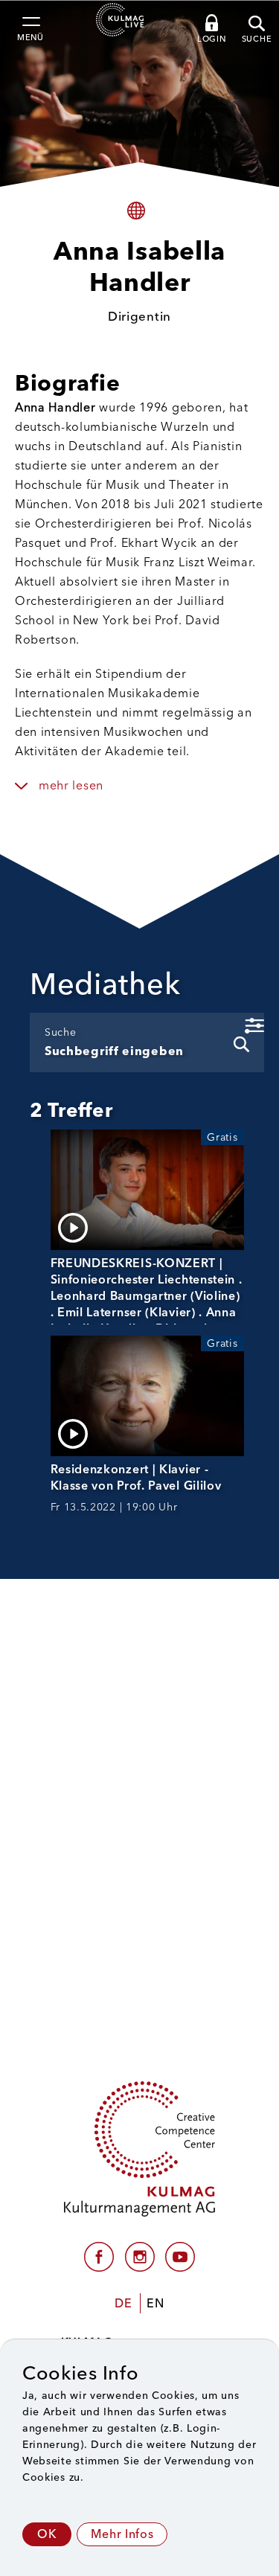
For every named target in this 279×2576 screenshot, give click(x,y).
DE (123, 2303)
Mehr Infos (122, 2534)
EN (155, 2303)
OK (47, 2534)
